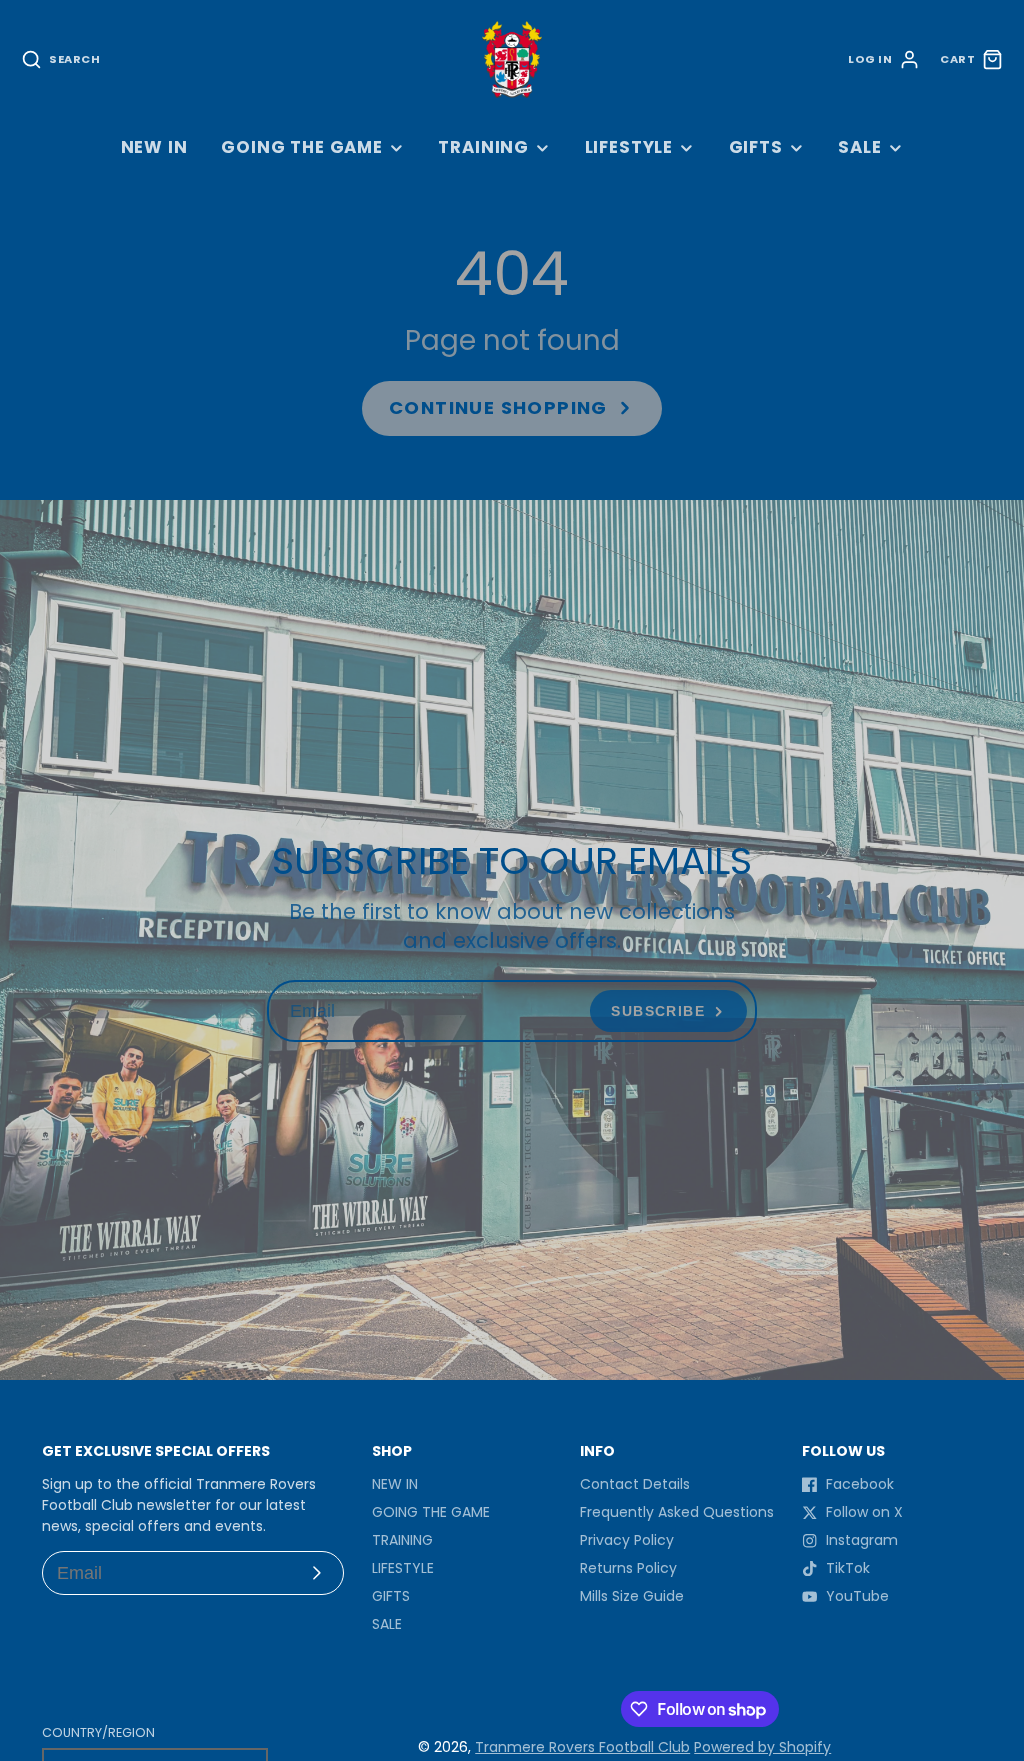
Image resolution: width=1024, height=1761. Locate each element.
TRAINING (483, 147)
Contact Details (635, 1484)
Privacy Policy (627, 1540)
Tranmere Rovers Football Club (582, 1747)
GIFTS (756, 147)
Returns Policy (628, 1568)
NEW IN (154, 147)
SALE (859, 147)
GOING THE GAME (302, 147)
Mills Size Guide (632, 1596)
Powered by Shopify (762, 1747)
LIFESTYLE (629, 147)
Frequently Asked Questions (677, 1512)
